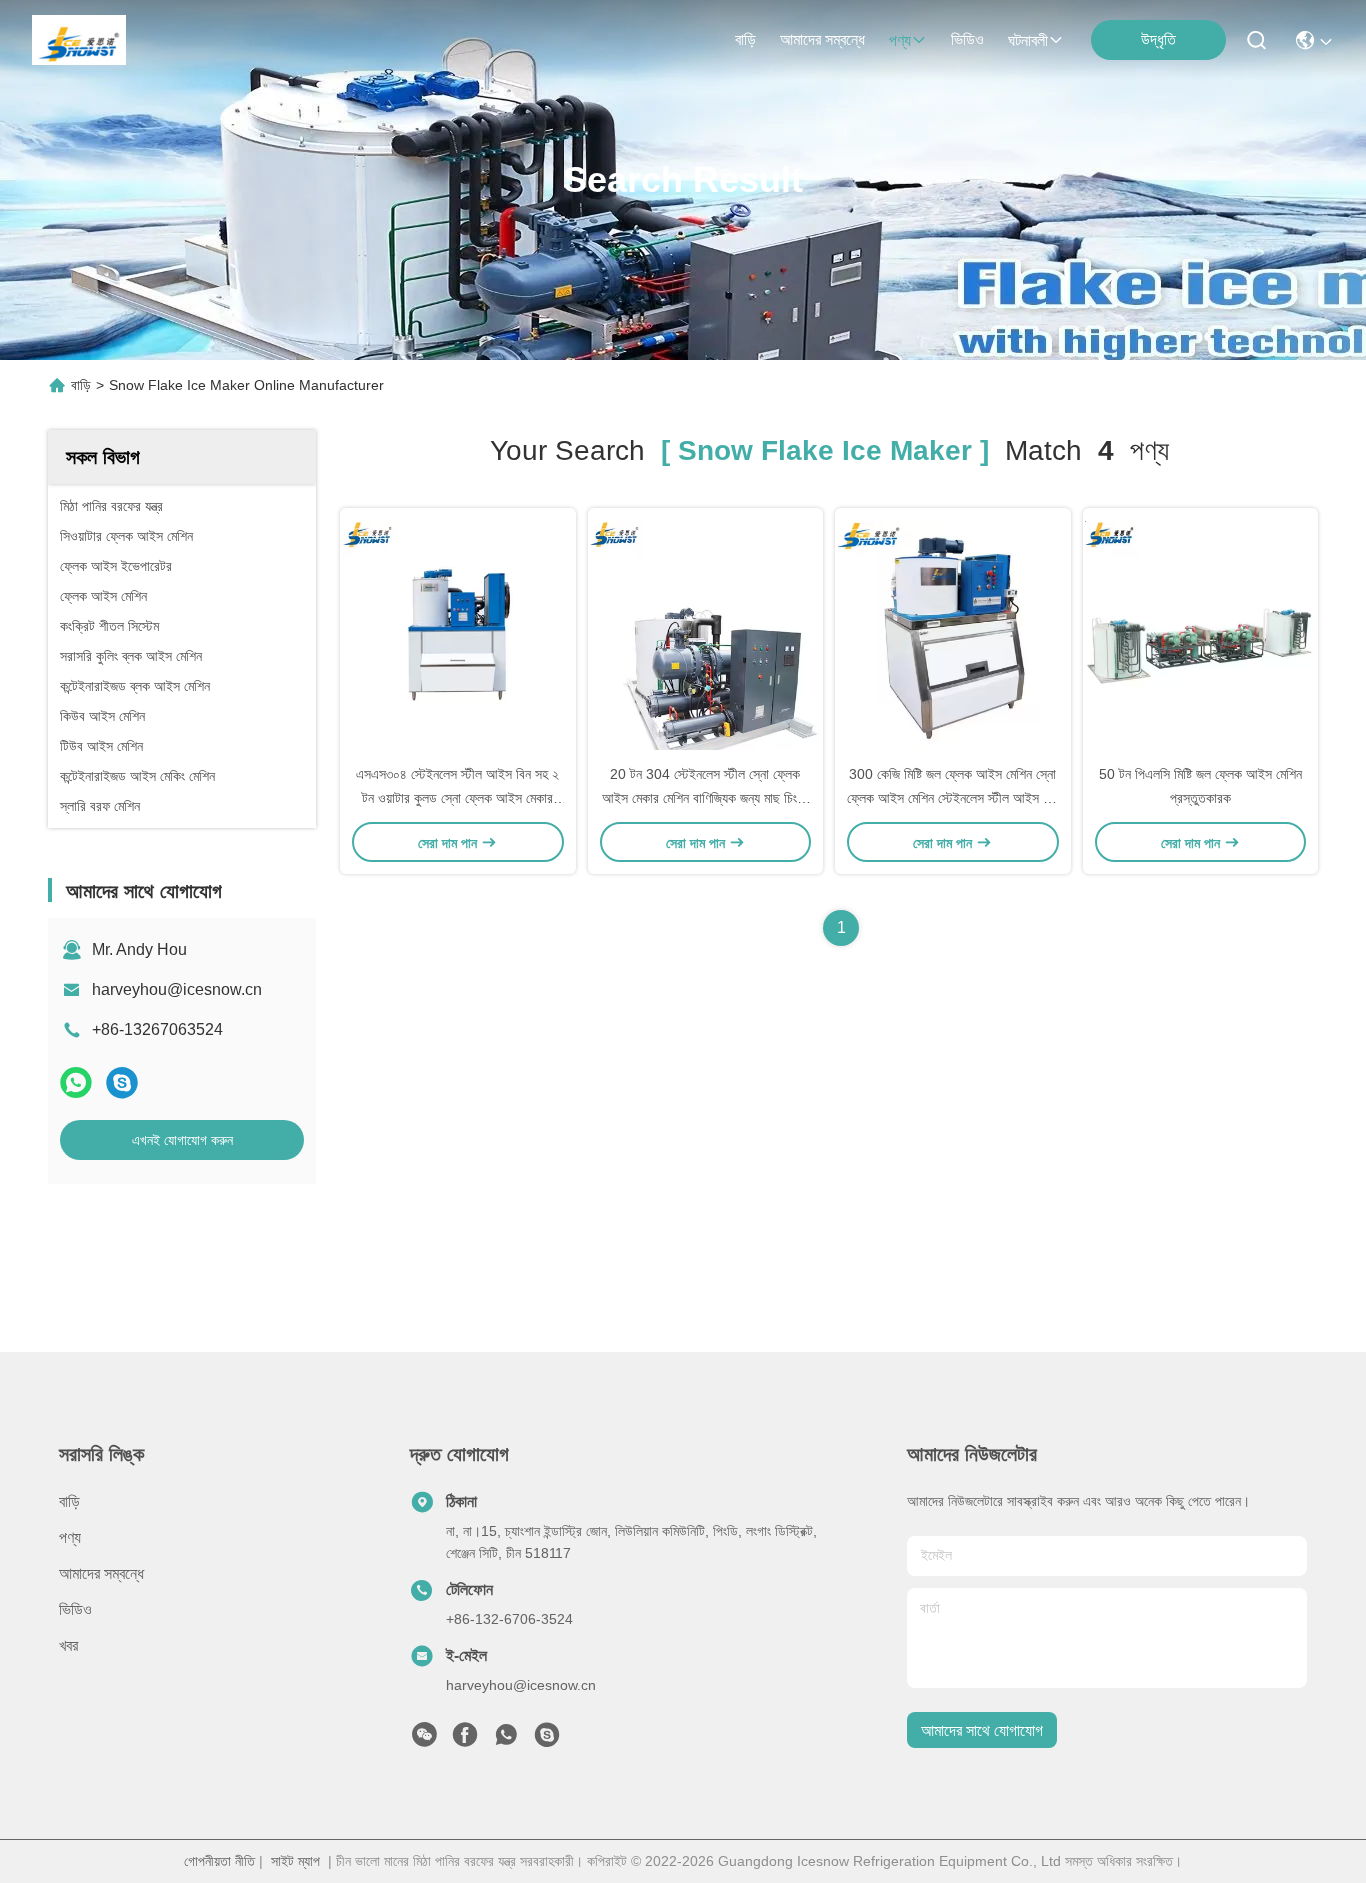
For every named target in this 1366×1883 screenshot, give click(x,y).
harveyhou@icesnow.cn (177, 989)
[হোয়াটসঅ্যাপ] (76, 1082)
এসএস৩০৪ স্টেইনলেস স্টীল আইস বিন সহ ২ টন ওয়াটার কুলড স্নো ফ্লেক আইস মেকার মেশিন (457, 798)
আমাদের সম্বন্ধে (822, 39)
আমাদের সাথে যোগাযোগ (982, 1730)
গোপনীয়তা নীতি (219, 1861)
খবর (68, 1645)
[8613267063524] (506, 1740)
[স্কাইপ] (122, 1082)
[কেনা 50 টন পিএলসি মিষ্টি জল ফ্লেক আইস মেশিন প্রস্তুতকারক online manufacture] (1200, 635)
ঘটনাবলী (1028, 40)
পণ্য (900, 40)
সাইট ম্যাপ (295, 1861)
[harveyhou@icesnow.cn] (547, 1740)
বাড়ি (745, 39)
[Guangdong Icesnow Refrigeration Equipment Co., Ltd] (79, 40)
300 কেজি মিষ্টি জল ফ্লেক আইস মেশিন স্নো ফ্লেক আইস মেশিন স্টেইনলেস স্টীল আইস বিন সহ (952, 798)
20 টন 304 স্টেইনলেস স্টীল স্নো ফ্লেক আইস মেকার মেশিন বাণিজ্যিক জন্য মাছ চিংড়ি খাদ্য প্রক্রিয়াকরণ (705, 798)
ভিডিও (967, 39)
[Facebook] (465, 1740)
